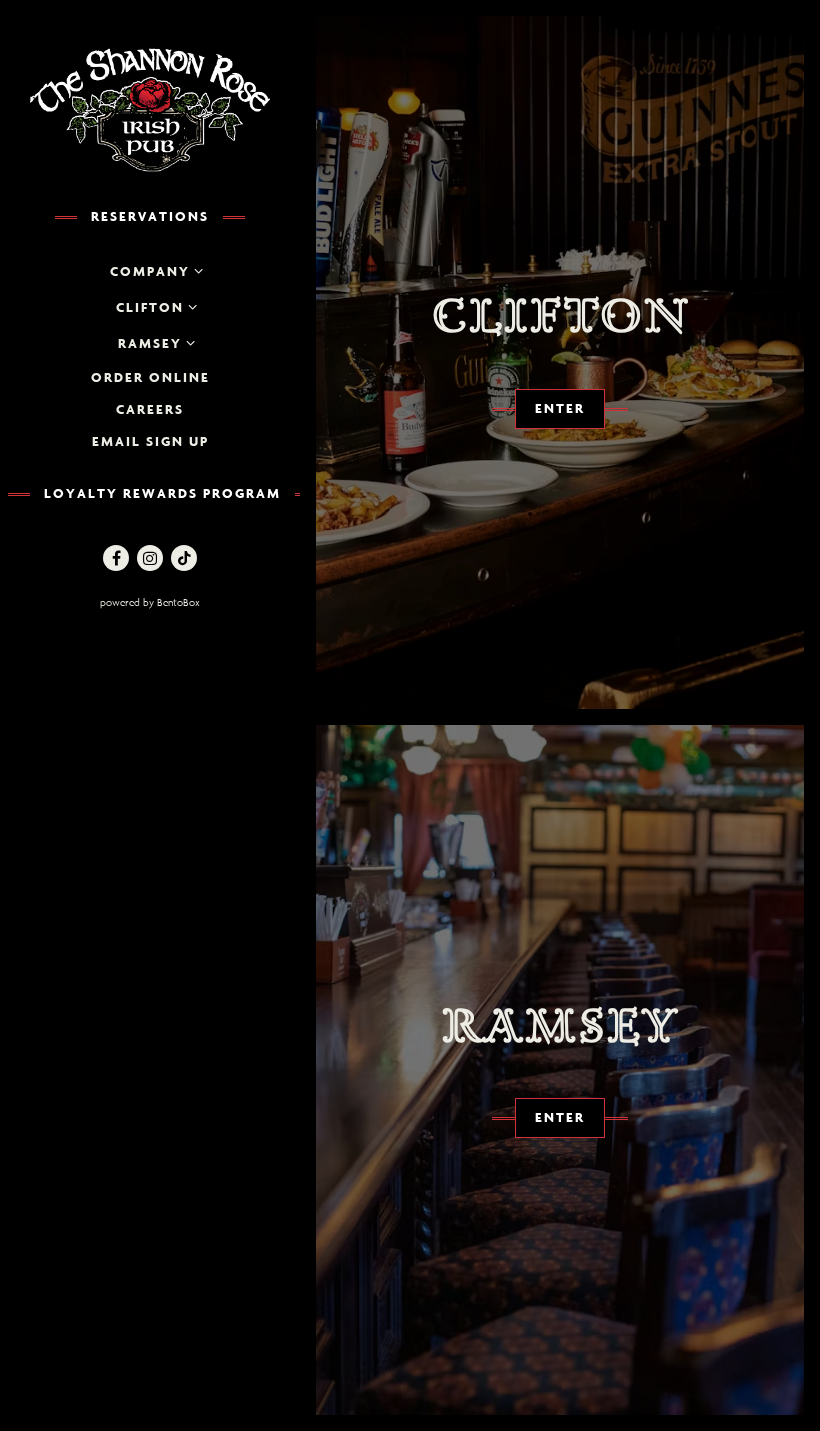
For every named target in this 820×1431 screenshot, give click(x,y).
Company (150, 271)
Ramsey (150, 343)
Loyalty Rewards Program (162, 493)
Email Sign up (150, 441)
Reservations (150, 216)
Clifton (150, 307)
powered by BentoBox (194, 602)
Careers (150, 409)
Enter (560, 408)
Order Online (150, 377)
